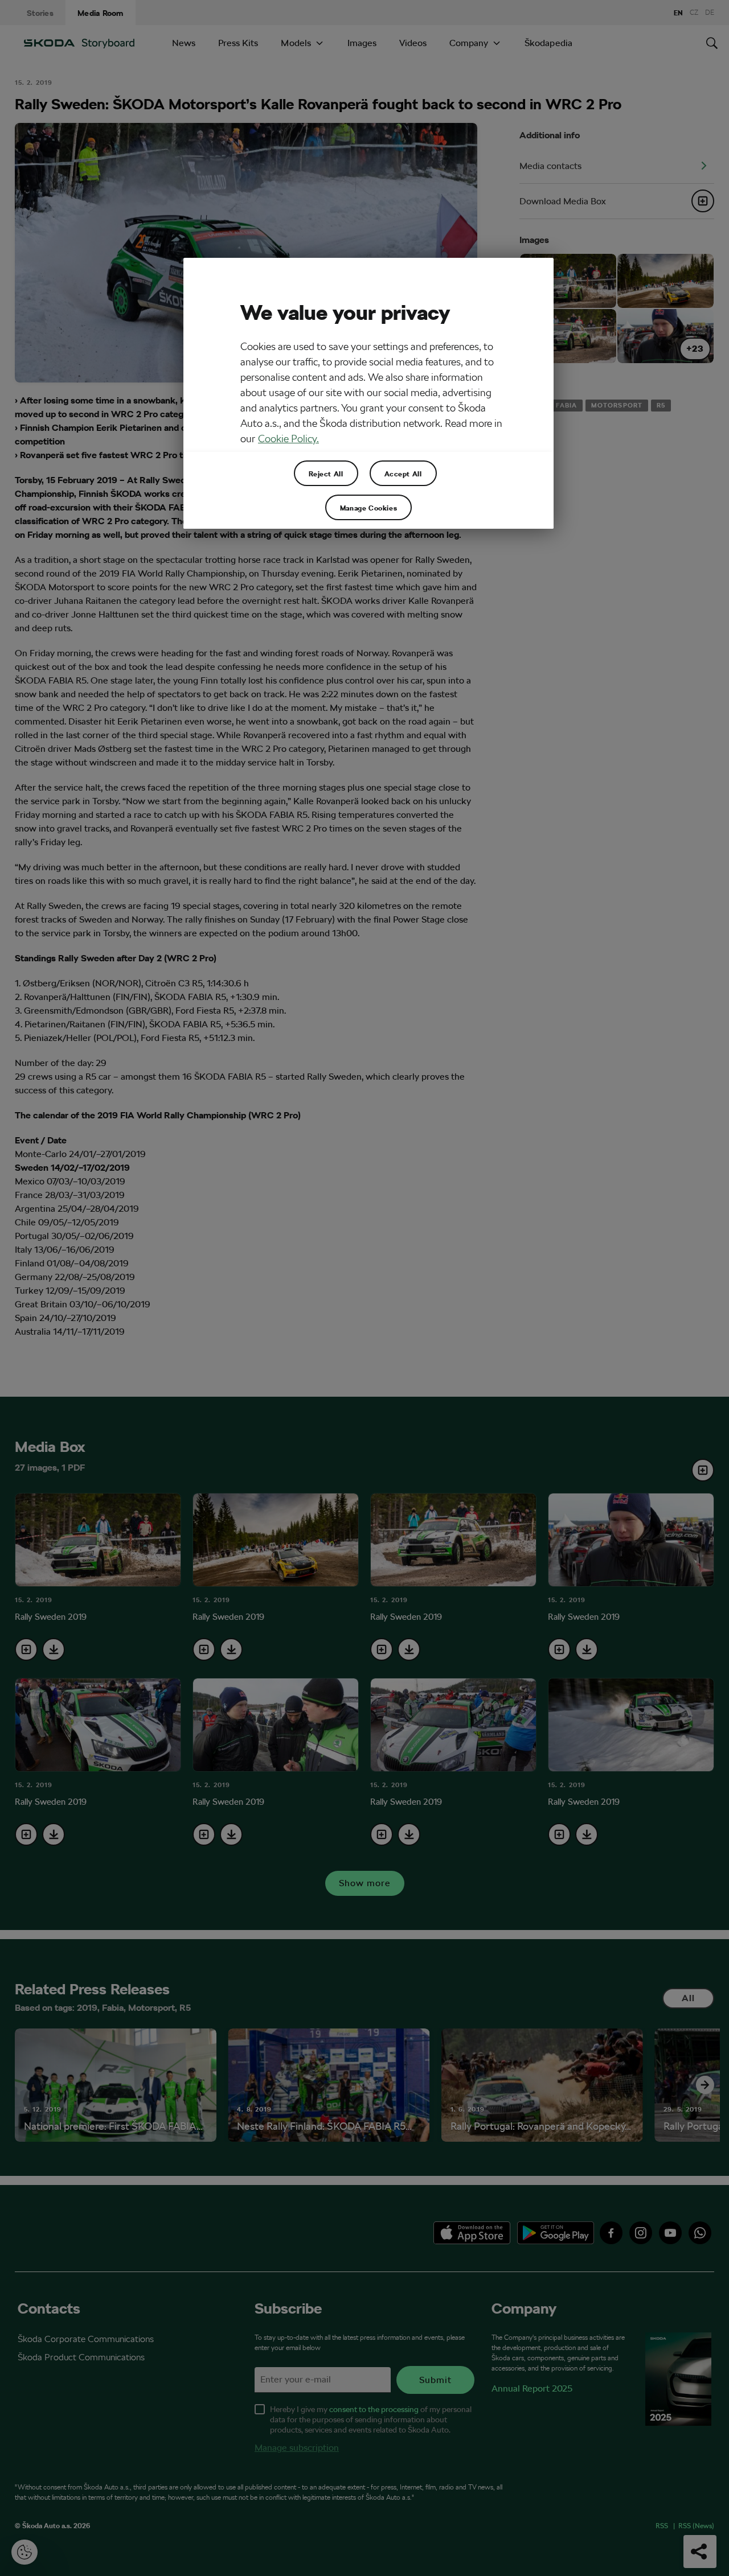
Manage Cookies (368, 508)
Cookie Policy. (288, 439)
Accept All (403, 474)
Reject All (326, 474)
